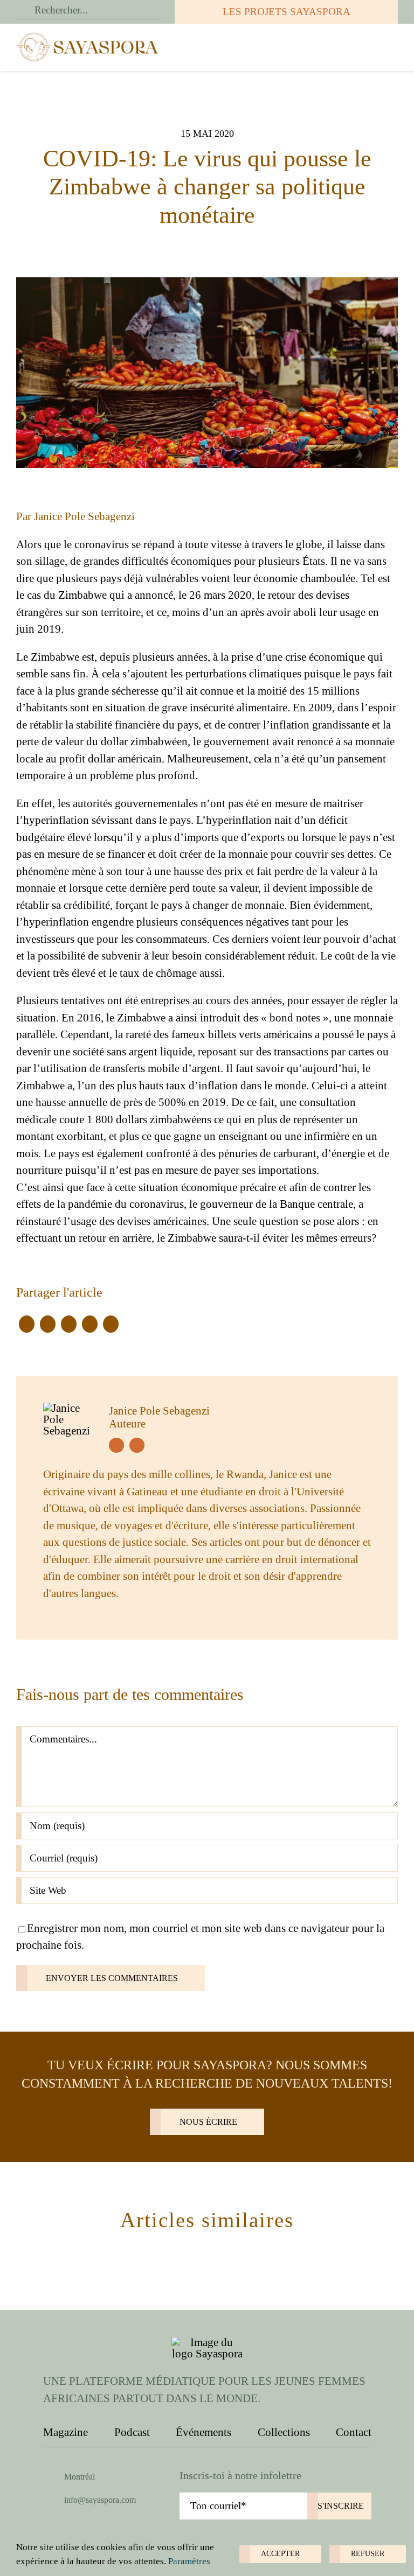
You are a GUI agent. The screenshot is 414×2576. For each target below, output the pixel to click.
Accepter (280, 2554)
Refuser (368, 2554)
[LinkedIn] (69, 1324)
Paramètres (190, 2561)
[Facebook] (27, 1324)
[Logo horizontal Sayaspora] (88, 36)
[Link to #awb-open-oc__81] (385, 47)
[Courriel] (111, 1324)
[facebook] (116, 1445)
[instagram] (137, 1445)
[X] (48, 1324)
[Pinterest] (90, 1324)
